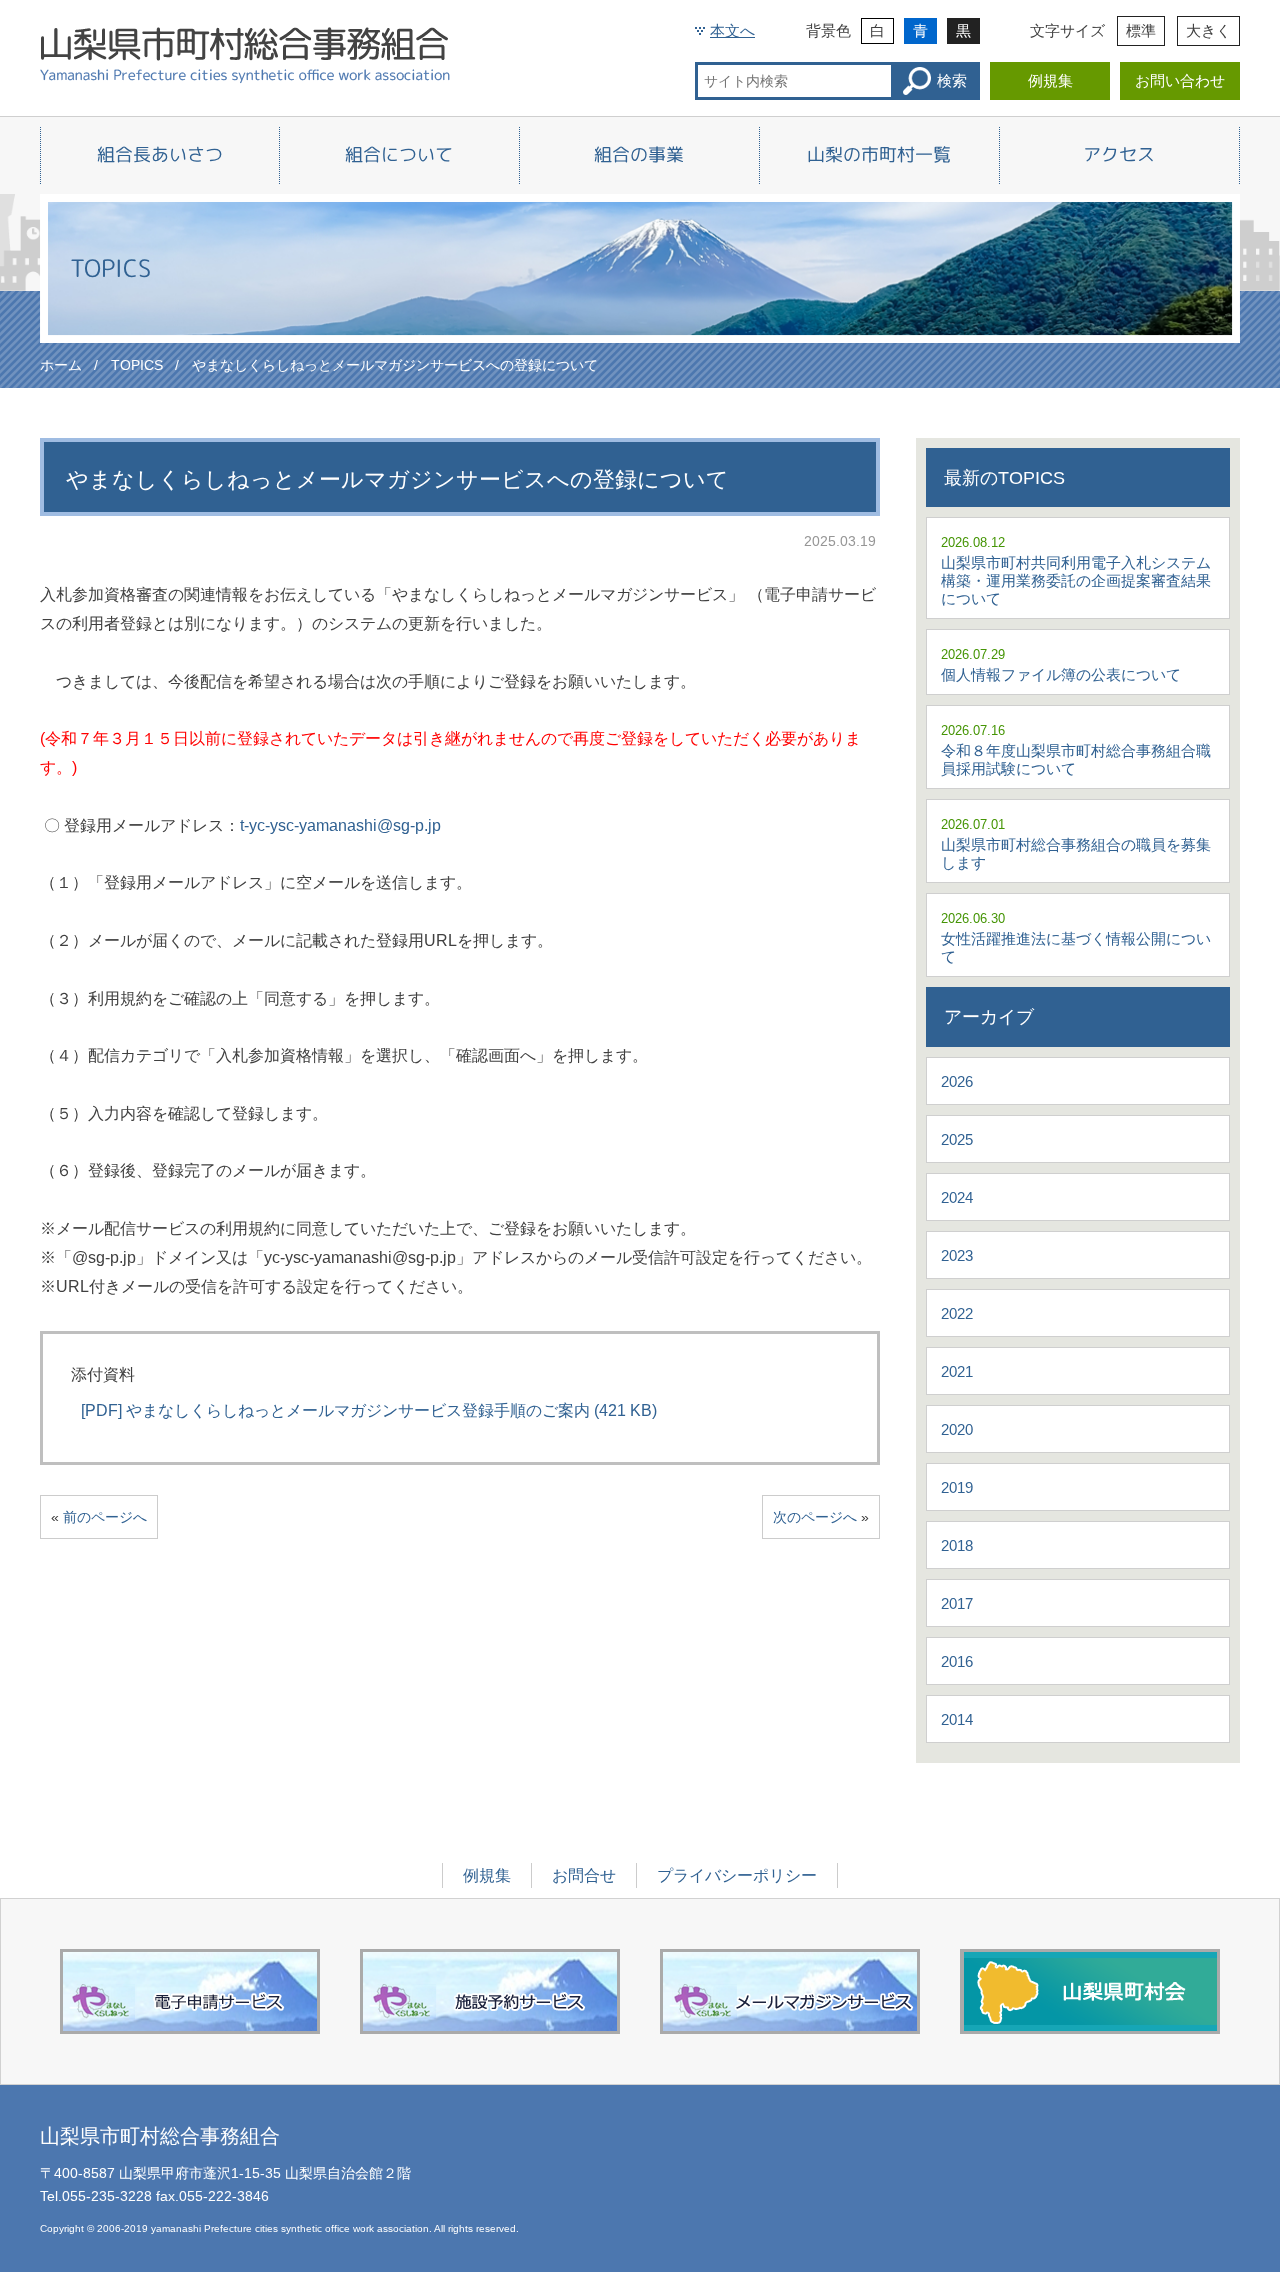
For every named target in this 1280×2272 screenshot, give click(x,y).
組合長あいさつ (160, 154)
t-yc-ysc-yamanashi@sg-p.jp (340, 825)
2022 (957, 1313)
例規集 (1050, 80)
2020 (957, 1429)
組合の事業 (639, 154)
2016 (957, 1661)
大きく (1208, 30)
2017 (957, 1603)
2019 (957, 1487)
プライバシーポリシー (737, 1875)
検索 (952, 80)
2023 (957, 1255)
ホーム (61, 365)
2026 (957, 1081)
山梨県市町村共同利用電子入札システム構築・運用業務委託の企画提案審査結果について (1076, 580)
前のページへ (105, 1517)
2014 (957, 1719)
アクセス (1119, 154)
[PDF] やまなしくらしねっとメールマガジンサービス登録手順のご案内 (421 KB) (369, 1410)
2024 (957, 1197)
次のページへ (815, 1517)
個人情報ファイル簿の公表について (1061, 674)
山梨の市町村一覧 (879, 154)
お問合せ (584, 1875)
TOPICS (137, 365)
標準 (1141, 30)
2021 (957, 1371)
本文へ (732, 30)
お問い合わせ (1180, 80)
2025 (957, 1139)
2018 (957, 1545)
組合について (399, 154)
